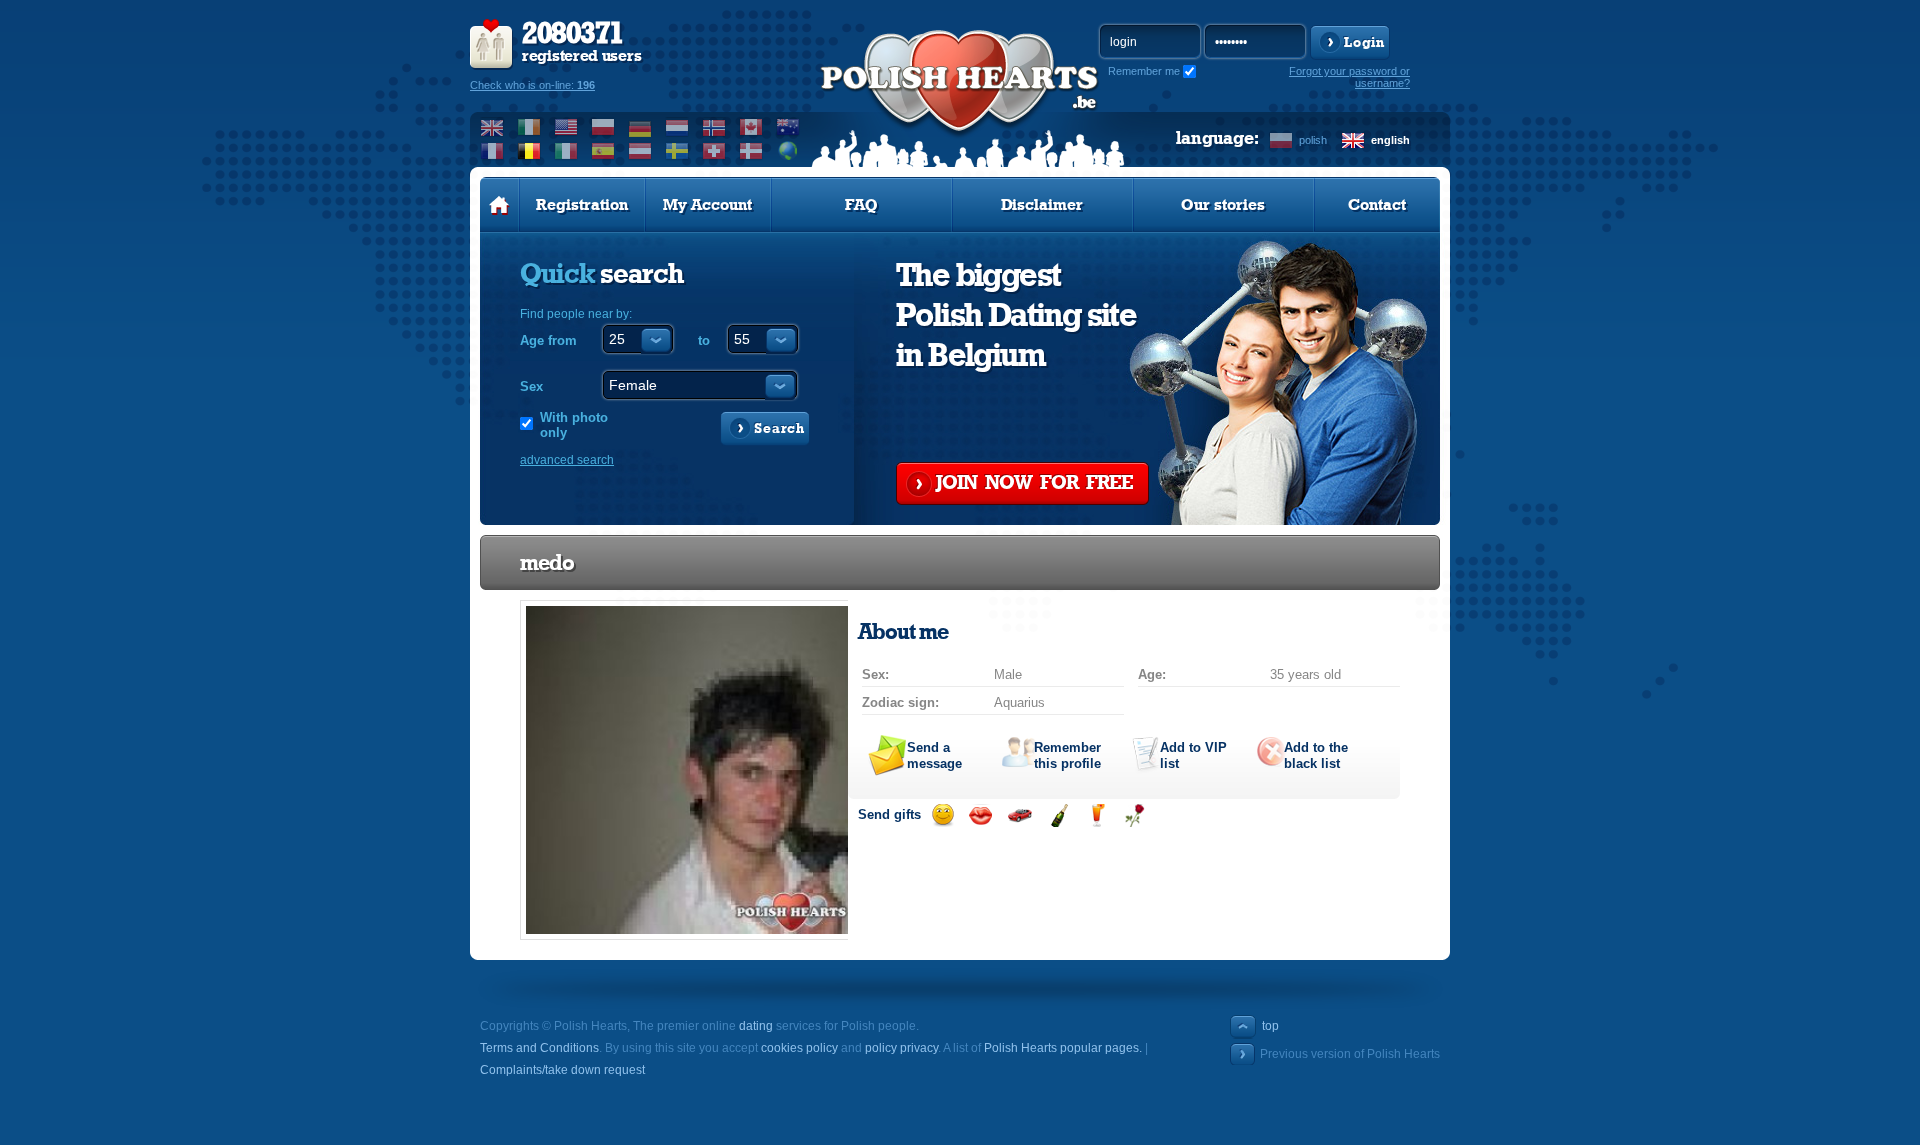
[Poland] (603, 127)
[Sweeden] (677, 151)
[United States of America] (566, 127)
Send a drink (1096, 815)
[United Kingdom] (492, 127)
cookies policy (799, 1048)
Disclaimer (1042, 205)
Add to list (1193, 755)
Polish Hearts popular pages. (1063, 1048)
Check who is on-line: (532, 85)
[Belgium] (529, 151)
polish (1313, 140)
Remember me (1144, 71)
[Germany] (640, 127)
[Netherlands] (677, 127)
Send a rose (1134, 815)
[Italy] (566, 151)
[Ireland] (529, 127)
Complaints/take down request (562, 1070)
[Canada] (751, 127)
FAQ (861, 205)
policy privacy (901, 1048)
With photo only (574, 425)
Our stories (1223, 205)
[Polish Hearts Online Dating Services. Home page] (499, 205)
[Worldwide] (788, 151)
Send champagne (1058, 815)
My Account (707, 205)
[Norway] (714, 127)
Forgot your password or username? (1349, 77)
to (704, 340)
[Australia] (788, 127)
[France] (492, 151)
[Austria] (640, 151)
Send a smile (942, 815)
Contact (1377, 205)
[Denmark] (751, 151)
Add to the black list (1316, 755)
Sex (531, 386)
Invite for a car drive (1019, 815)
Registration (582, 205)
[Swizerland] (714, 151)
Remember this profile (1067, 755)
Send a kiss (980, 815)
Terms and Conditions (539, 1048)
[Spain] (603, 151)
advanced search (567, 460)
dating (756, 1026)
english (1390, 140)
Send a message (934, 755)
